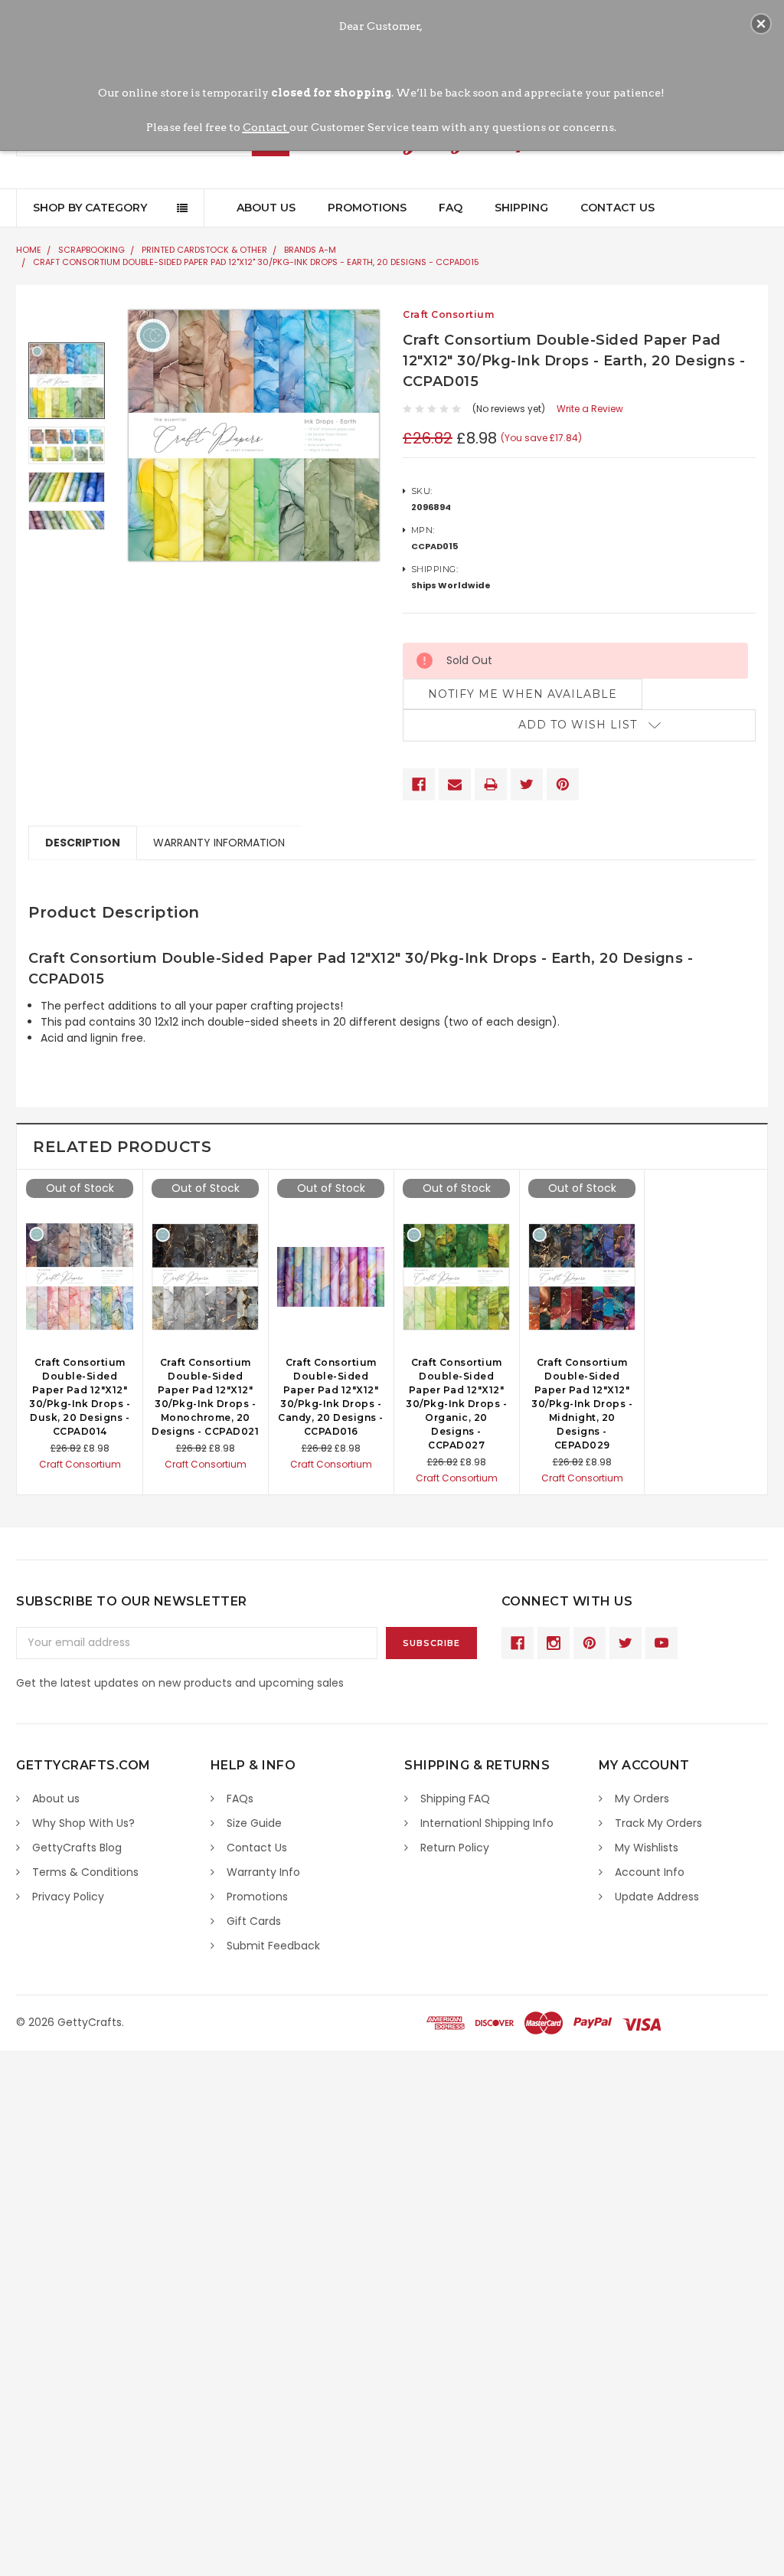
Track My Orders (658, 1823)
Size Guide (254, 1823)
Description (83, 843)
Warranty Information (219, 843)
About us (56, 1799)
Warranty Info (263, 1872)
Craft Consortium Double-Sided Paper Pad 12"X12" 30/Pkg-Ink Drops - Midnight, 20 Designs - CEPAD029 (582, 1404)
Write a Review (590, 409)
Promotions (367, 208)
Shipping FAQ (455, 1799)
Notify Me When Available (523, 694)
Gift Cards (254, 1921)
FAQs (240, 1799)
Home (29, 250)
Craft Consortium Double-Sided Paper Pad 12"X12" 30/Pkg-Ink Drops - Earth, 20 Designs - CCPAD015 (256, 262)
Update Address (657, 1897)
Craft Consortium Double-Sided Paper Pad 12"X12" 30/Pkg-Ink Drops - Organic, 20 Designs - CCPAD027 (456, 1404)
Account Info (650, 1872)
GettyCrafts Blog (77, 1848)
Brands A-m (310, 250)
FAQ (451, 208)
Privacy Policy (68, 1897)
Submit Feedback (273, 1946)
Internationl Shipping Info (487, 1823)
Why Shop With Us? (83, 1823)
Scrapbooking (91, 250)
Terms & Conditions (85, 1872)
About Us (266, 208)
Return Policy (455, 1848)
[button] (761, 24)
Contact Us (617, 208)
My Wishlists (647, 1848)
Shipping (521, 208)
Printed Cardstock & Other (204, 250)
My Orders (642, 1799)
